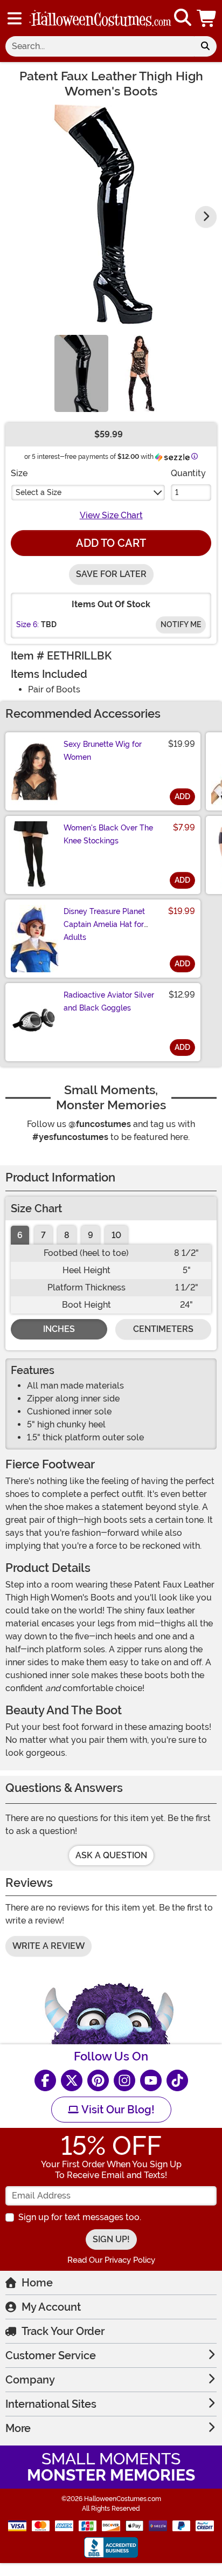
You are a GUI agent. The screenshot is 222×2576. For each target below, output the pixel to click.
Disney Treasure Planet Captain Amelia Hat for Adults (104, 924)
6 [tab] (20, 1235)
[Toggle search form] (183, 18)
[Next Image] (206, 217)
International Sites (51, 2404)
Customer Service (51, 2355)
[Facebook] (45, 2080)
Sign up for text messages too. (80, 2217)
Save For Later (111, 574)
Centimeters (163, 1329)
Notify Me (181, 624)
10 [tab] (116, 1235)
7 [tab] (43, 1235)
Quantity (188, 473)
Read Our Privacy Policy (111, 2260)
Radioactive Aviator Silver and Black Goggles (109, 1001)
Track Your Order (63, 2331)
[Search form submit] (205, 46)
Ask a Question (111, 1855)
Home (37, 2283)
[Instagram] (124, 2080)
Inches (59, 1329)
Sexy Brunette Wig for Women (103, 751)
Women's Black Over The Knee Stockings (108, 834)
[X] (72, 2080)
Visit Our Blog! (117, 2110)
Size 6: (27, 624)
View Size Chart (111, 515)
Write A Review (48, 1946)
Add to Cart (111, 543)
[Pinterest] (98, 2080)
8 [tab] (67, 1235)
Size (19, 473)
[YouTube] (151, 2080)
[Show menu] (15, 18)
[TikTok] (177, 2080)
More (18, 2428)
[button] (207, 18)
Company (30, 2380)
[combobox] (100, 46)
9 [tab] (91, 1235)
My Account (51, 2307)
